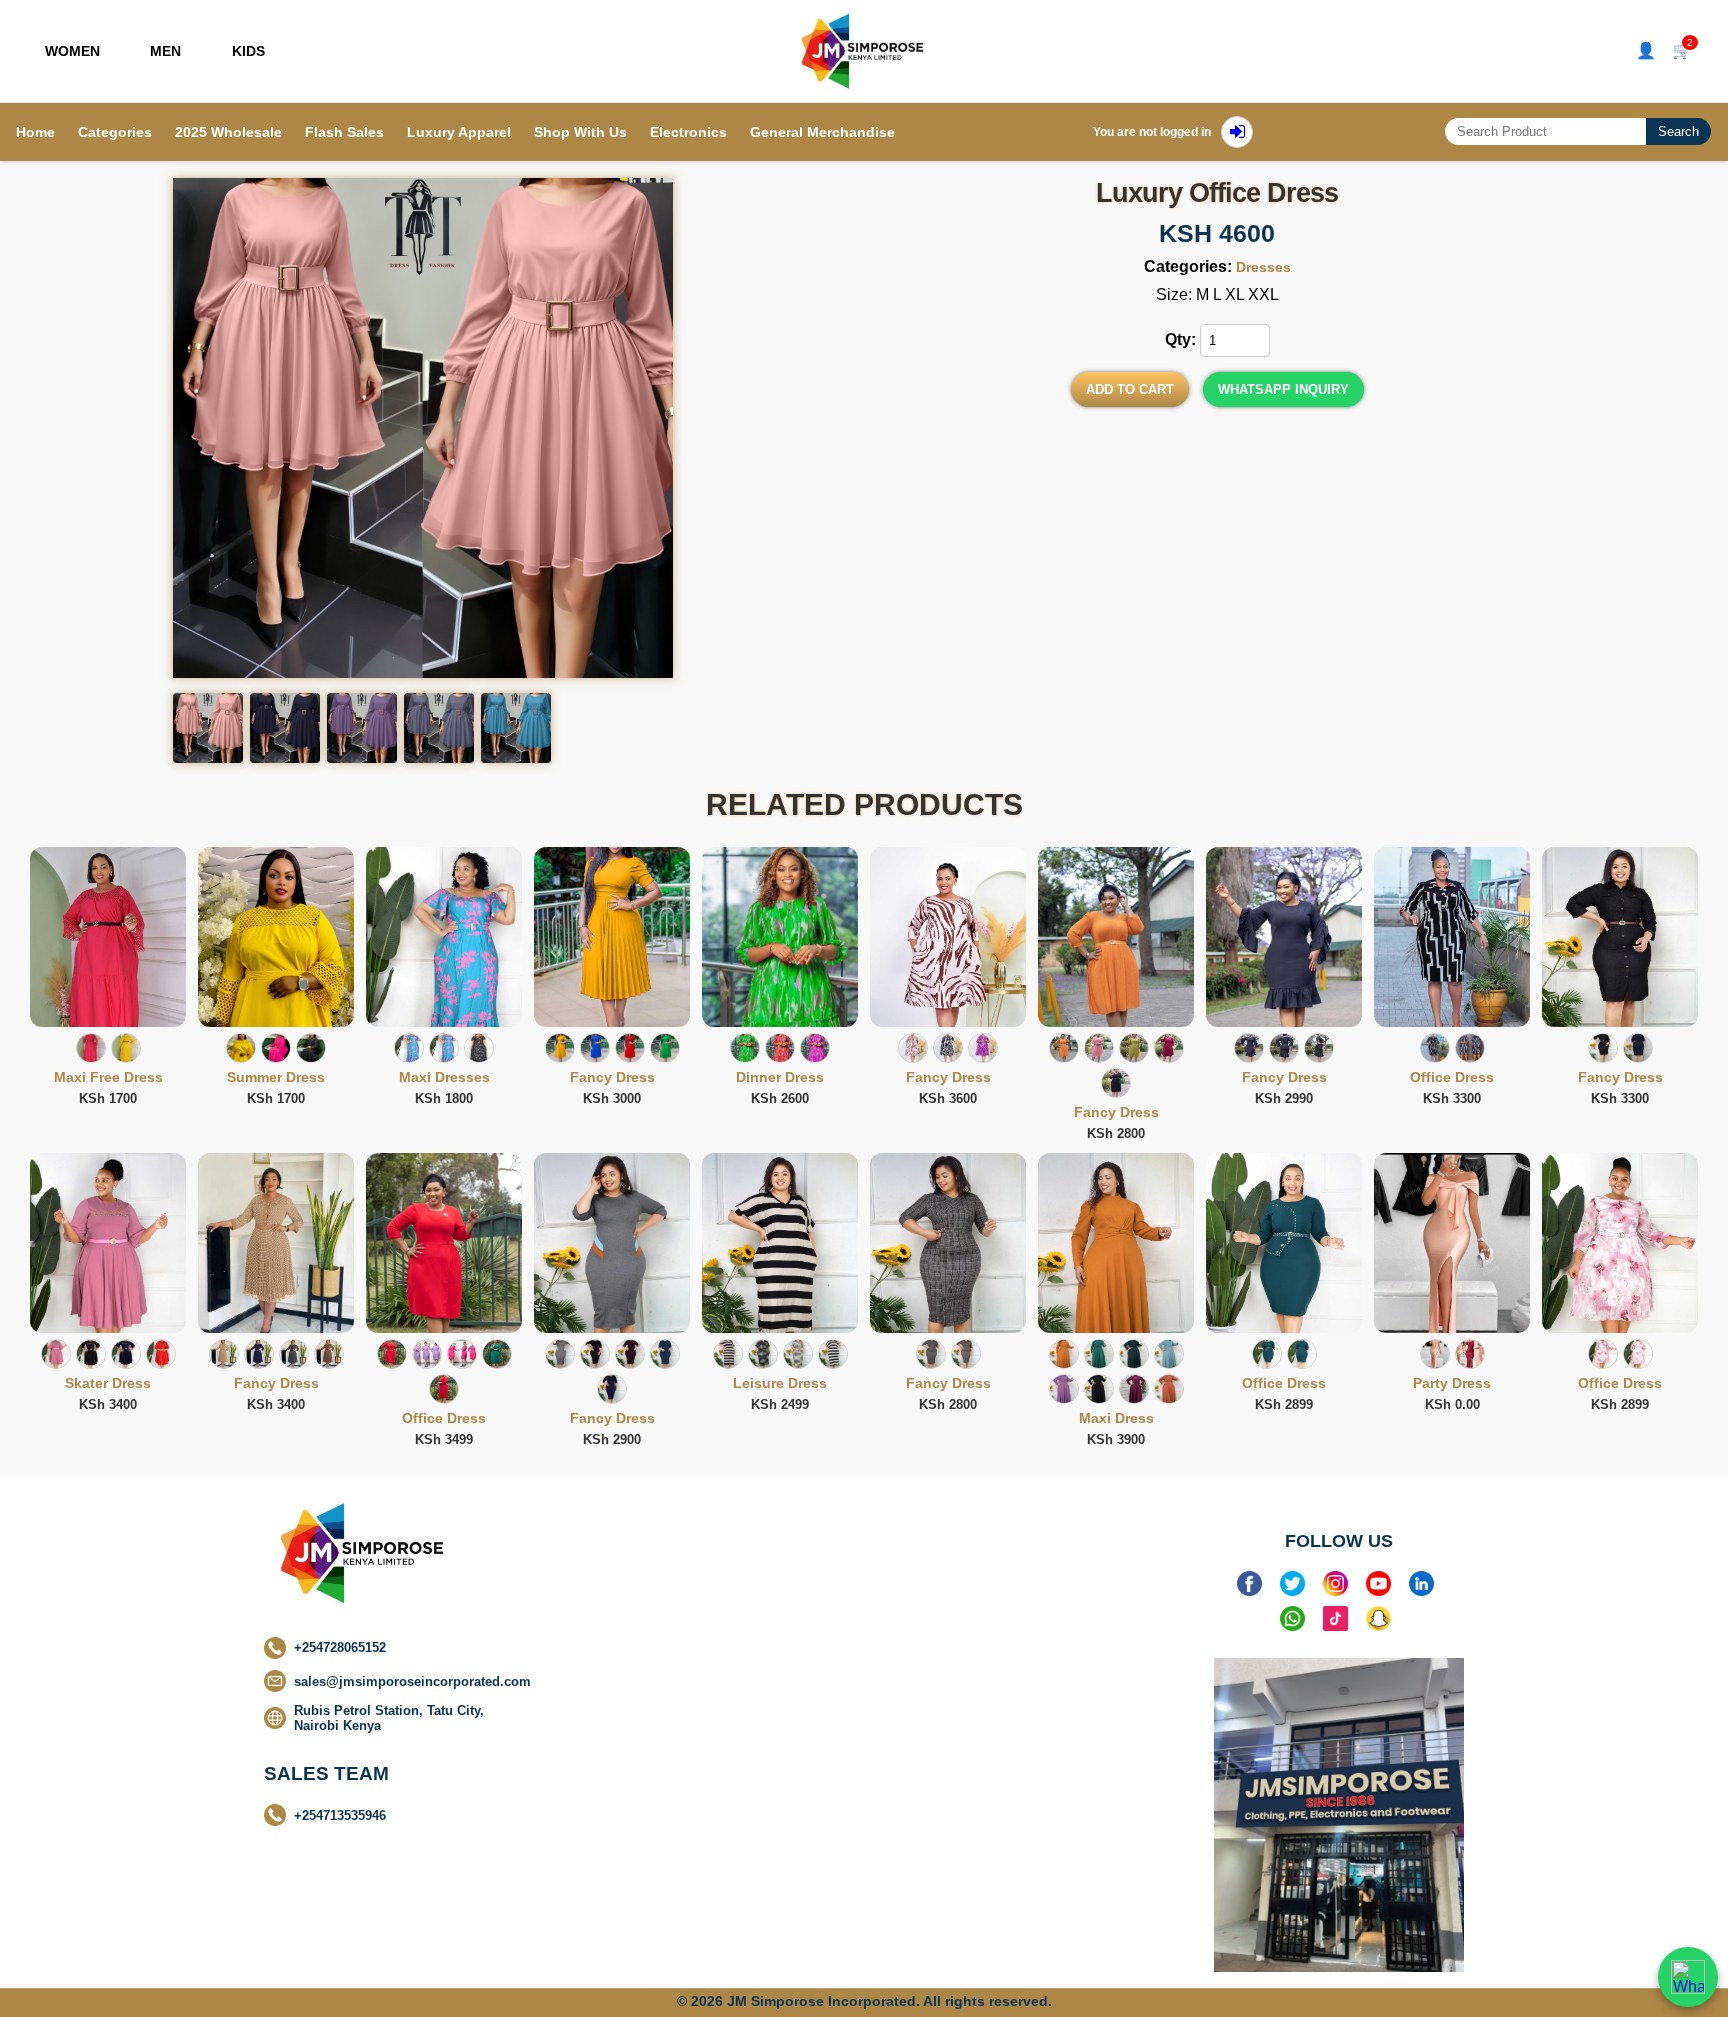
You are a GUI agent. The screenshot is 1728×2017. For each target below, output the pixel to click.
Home (35, 132)
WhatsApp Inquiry (1283, 389)
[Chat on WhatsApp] (1688, 1977)
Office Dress (1452, 1077)
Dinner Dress (780, 1077)
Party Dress (1452, 1383)
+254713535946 (340, 1815)
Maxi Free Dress (108, 1077)
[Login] (1237, 132)
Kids (248, 51)
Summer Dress (276, 1077)
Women (72, 51)
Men (165, 51)
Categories (115, 132)
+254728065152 (340, 1647)
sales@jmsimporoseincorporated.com (412, 1681)
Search (1678, 131)
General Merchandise (822, 132)
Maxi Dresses (444, 1077)
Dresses (1263, 267)
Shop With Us (580, 132)
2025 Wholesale (228, 132)
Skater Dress (108, 1383)
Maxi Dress (1116, 1418)
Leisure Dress (780, 1383)
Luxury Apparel (459, 132)
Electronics (688, 132)
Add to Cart (1130, 389)
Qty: (1180, 339)
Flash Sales (344, 132)
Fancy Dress (612, 1077)
